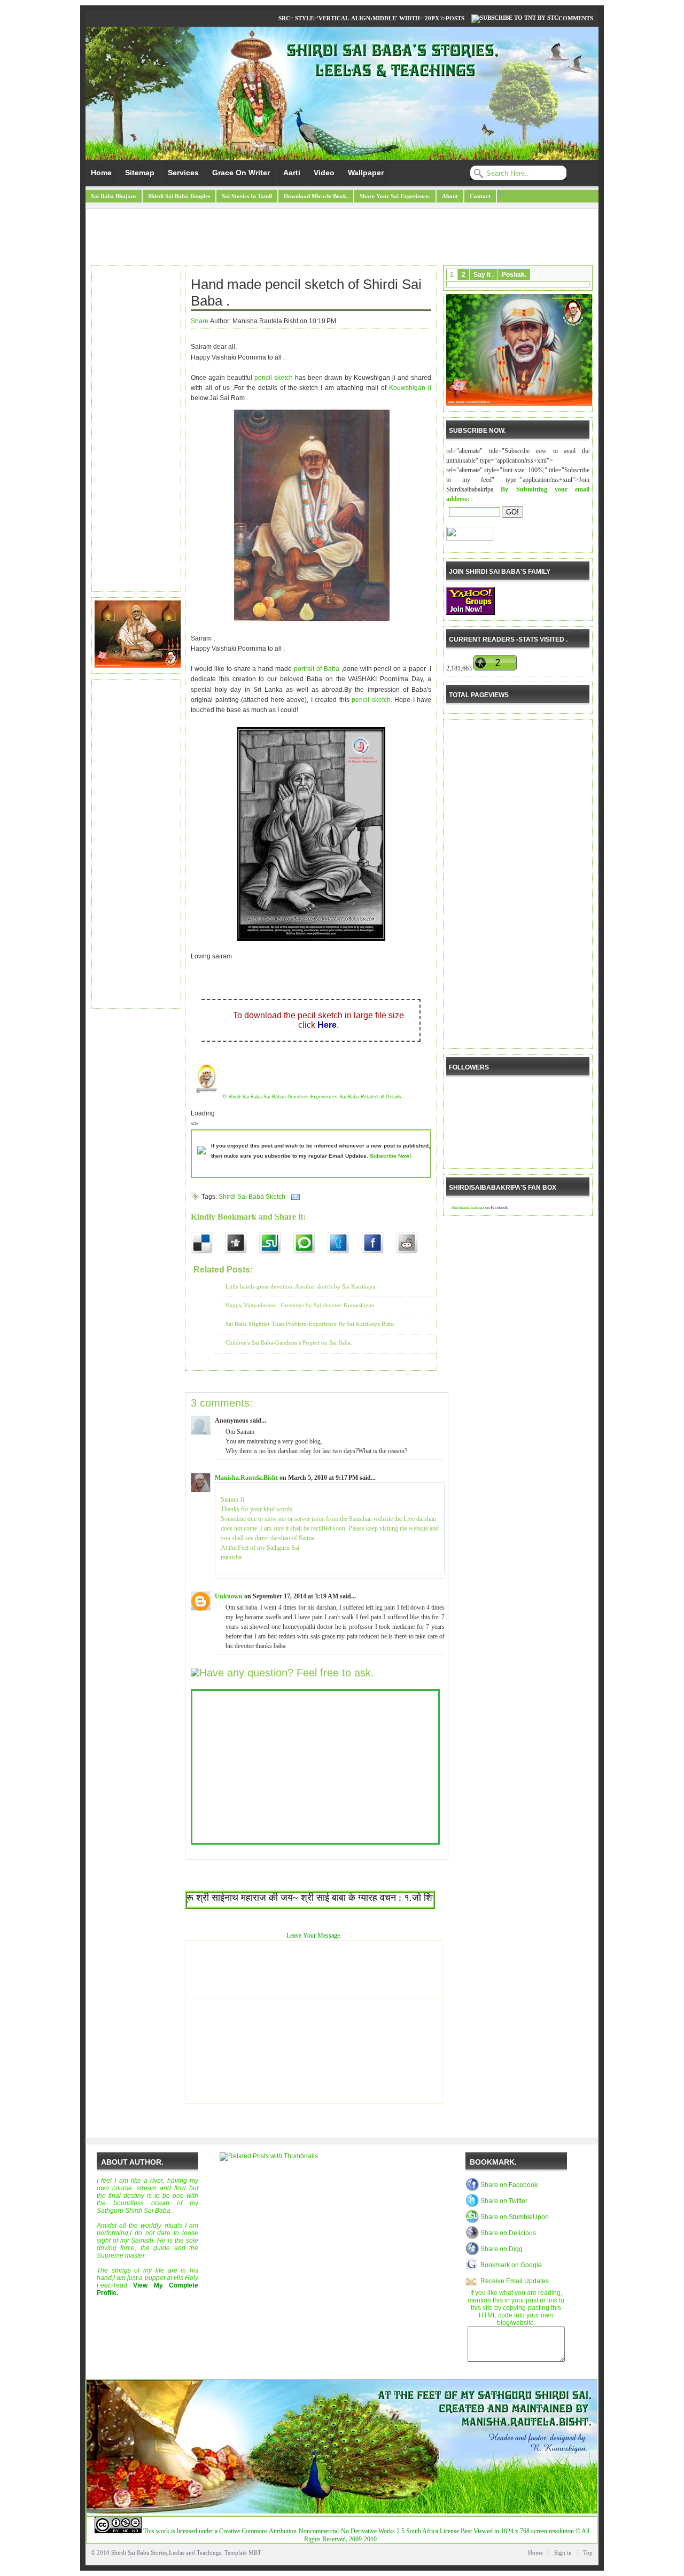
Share (200, 321)
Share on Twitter (504, 2201)
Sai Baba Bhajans (114, 196)
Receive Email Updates (515, 2281)
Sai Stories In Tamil (247, 196)
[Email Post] (294, 1197)
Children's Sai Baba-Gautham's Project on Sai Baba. (289, 1342)
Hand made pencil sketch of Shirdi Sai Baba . (306, 292)
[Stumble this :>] (276, 1243)
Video (324, 173)
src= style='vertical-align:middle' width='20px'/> (362, 18)
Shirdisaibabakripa (468, 1208)
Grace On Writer (241, 173)
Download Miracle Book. (316, 196)
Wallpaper (366, 173)
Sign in (563, 2552)
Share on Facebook (509, 2185)
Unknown (229, 1596)
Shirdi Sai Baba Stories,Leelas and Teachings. (167, 2552)
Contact (480, 196)
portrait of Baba (318, 669)
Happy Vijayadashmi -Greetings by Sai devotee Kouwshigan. (301, 1305)
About (450, 196)
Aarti (292, 173)
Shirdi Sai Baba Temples (179, 196)
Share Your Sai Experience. (395, 196)
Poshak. (514, 275)
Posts (455, 18)
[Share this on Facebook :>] (379, 1243)
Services (183, 173)
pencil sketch (275, 378)
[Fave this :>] (310, 1243)
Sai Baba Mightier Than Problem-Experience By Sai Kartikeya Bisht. (310, 1324)
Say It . (484, 275)
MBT (255, 2552)
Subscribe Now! (390, 1156)
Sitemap (140, 173)
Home (101, 173)
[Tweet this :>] (345, 1243)
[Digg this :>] (242, 1243)
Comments (576, 18)
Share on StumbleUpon (515, 2217)
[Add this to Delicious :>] (208, 1243)
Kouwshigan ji (410, 388)
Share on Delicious (508, 2233)
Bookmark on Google (511, 2265)
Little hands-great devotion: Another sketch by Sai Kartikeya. (301, 1286)
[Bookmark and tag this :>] (413, 1243)
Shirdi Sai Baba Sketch (252, 1197)
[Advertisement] (342, 238)
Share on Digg (502, 2249)
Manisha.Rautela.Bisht (246, 1478)
